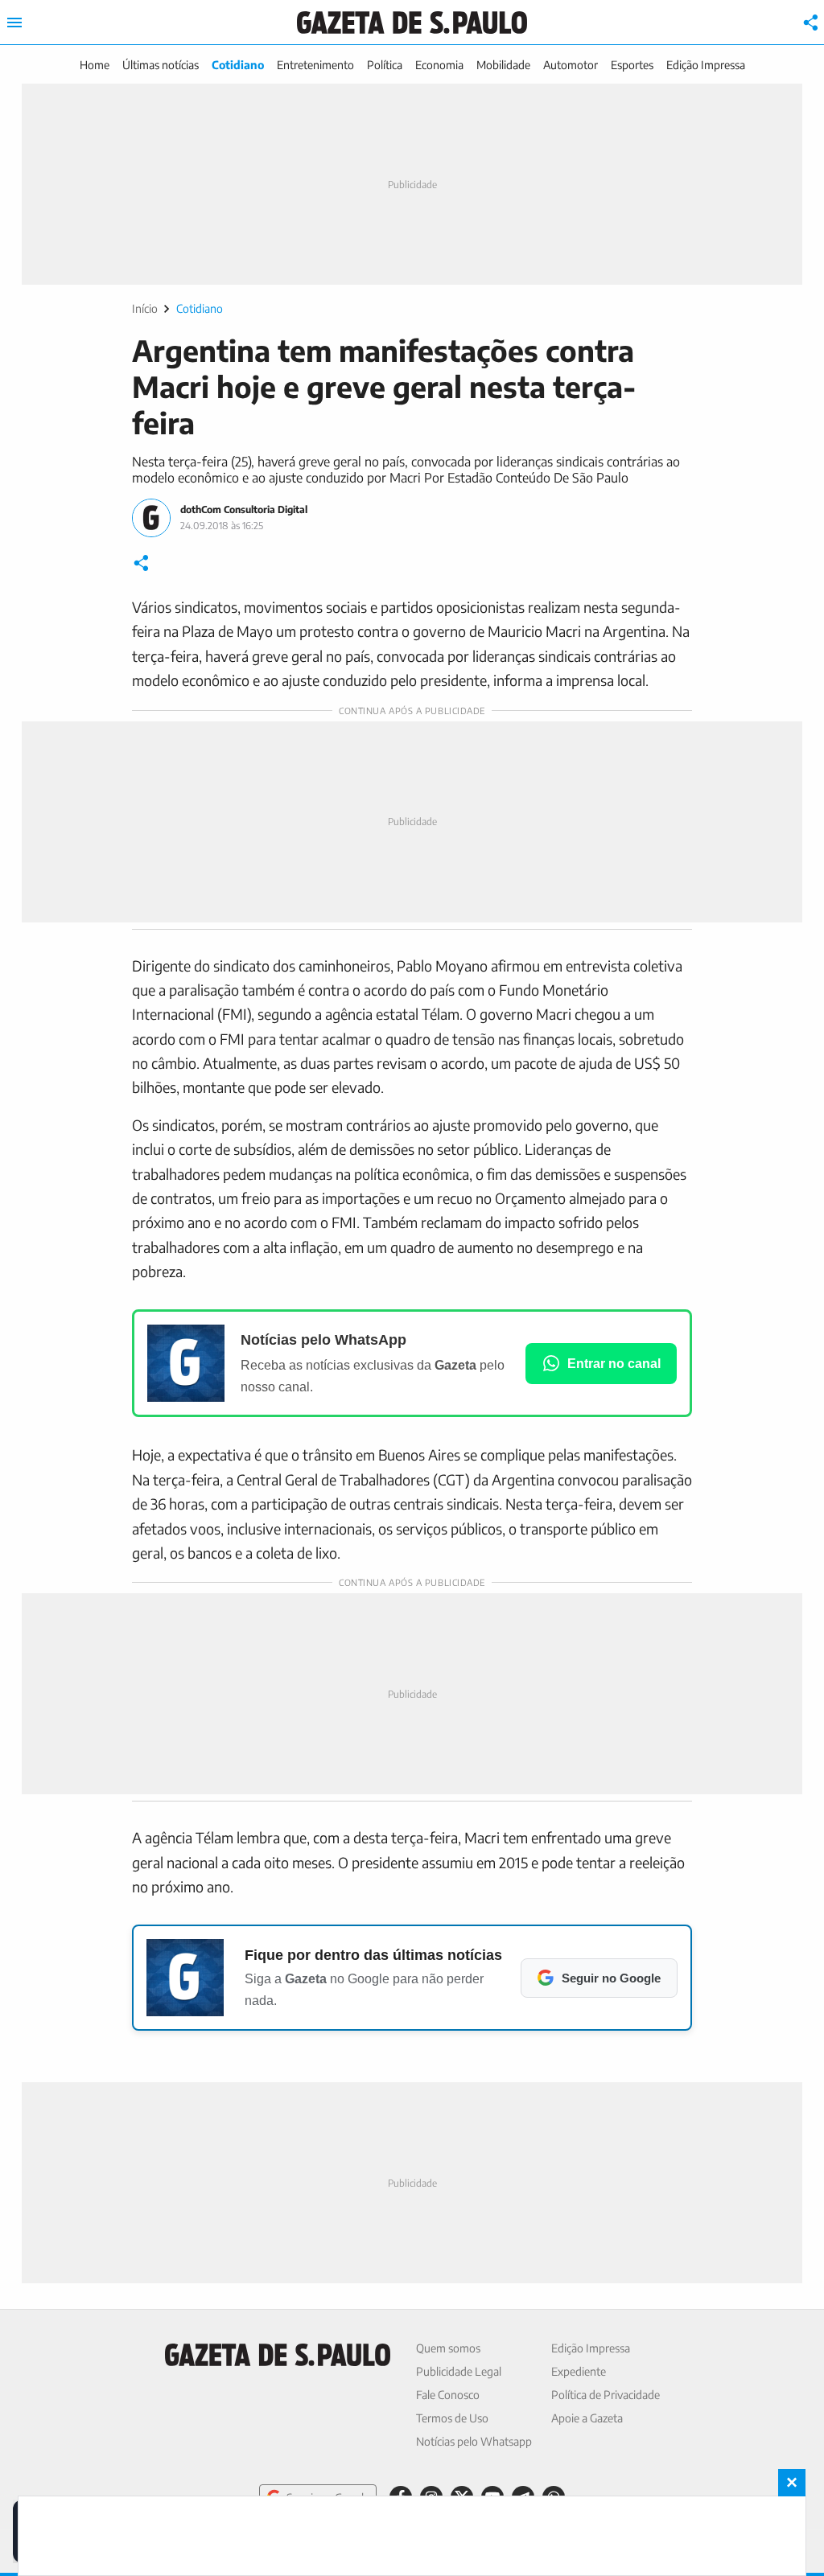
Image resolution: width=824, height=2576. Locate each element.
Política (385, 65)
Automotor (571, 65)
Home (95, 65)
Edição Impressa (706, 65)
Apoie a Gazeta (587, 2418)
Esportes (632, 65)
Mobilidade (503, 65)
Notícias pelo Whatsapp (474, 2441)
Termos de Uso (452, 2418)
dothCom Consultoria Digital (244, 509)
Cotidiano (238, 65)
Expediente (579, 2371)
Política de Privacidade (606, 2395)
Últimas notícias (161, 65)
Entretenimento (315, 65)
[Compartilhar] (811, 23)
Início (145, 308)
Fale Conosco (448, 2395)
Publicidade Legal (459, 2371)
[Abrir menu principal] (14, 23)
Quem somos (448, 2348)
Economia (439, 65)
